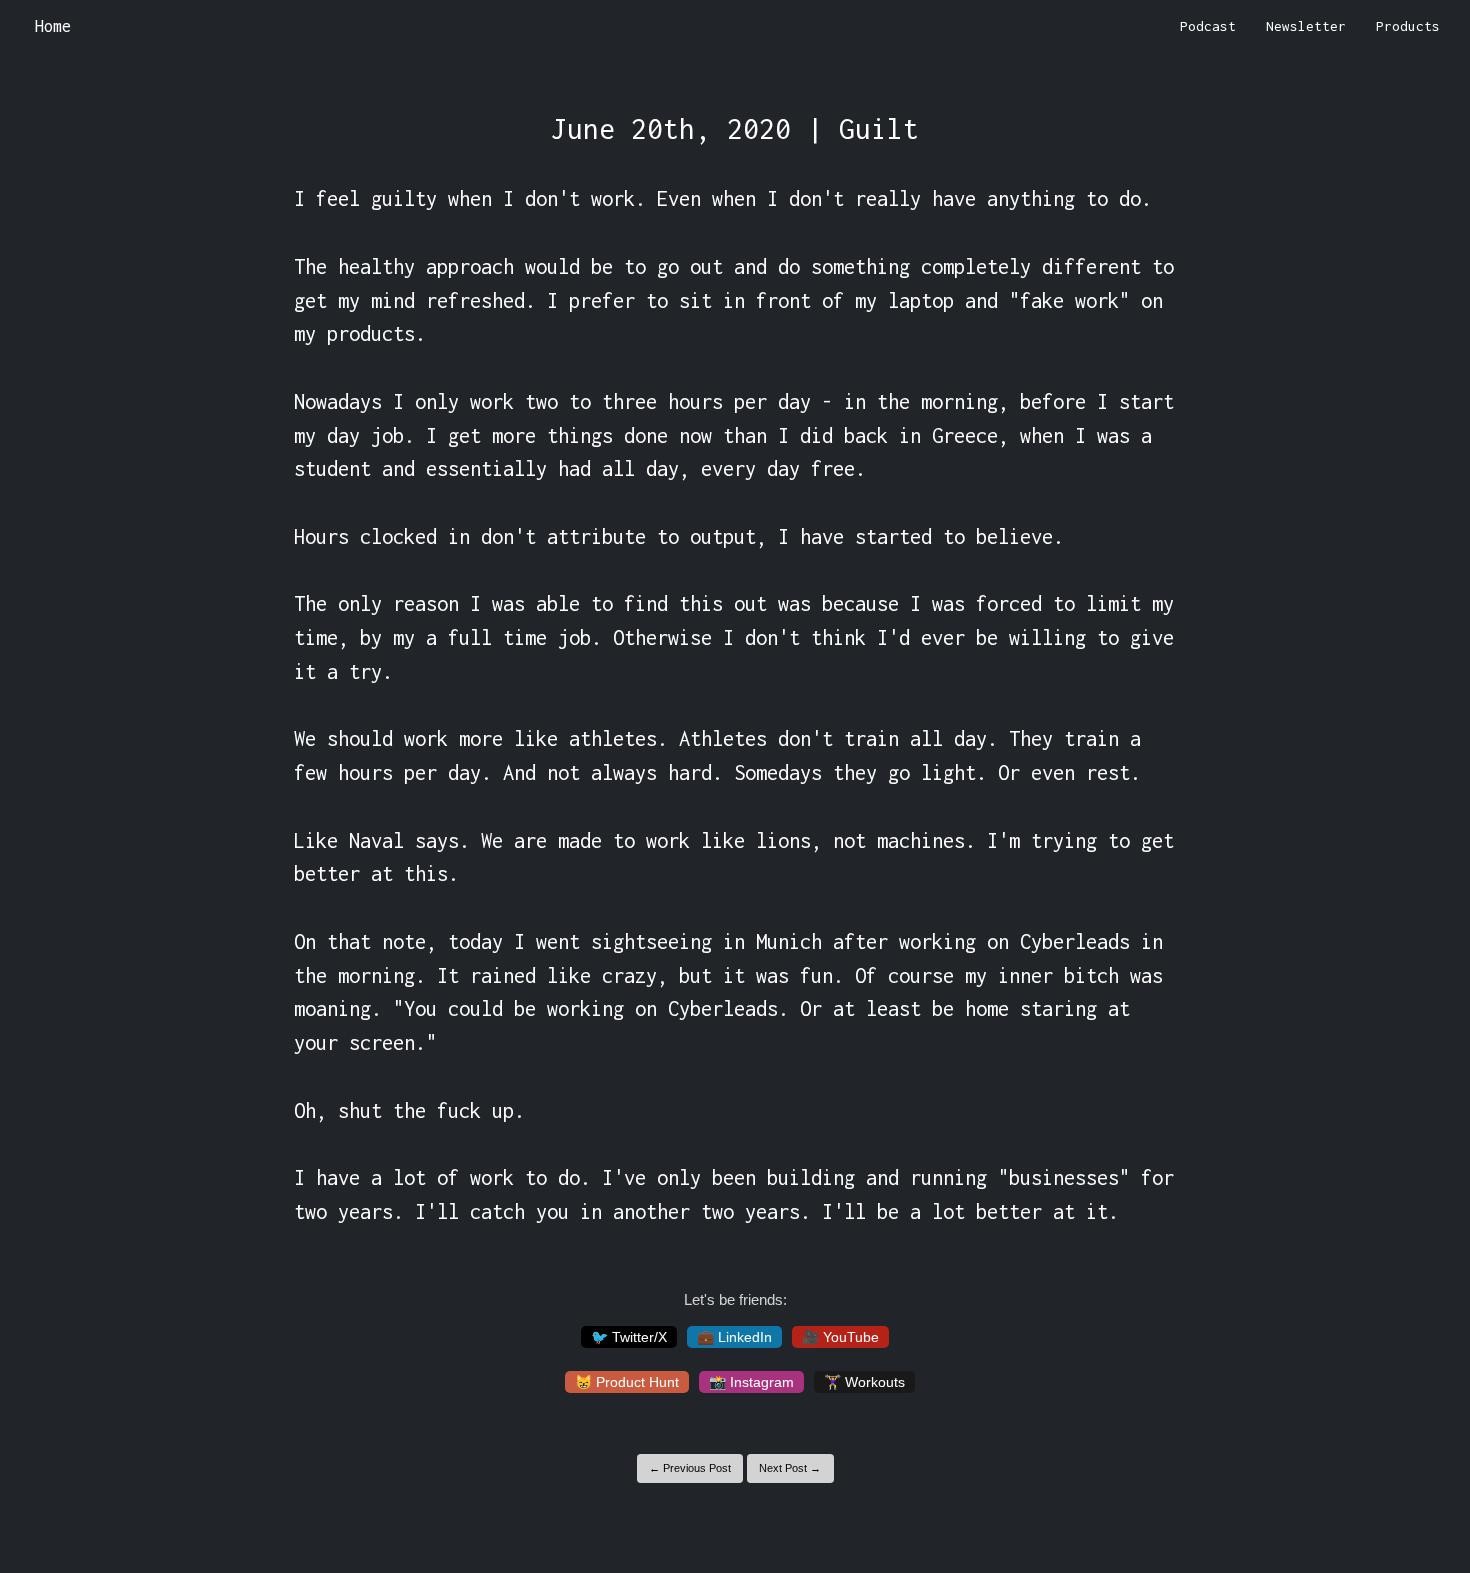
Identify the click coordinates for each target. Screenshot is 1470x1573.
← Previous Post (690, 1468)
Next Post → (790, 1468)
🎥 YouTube (840, 1337)
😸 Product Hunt (627, 1382)
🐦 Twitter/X (629, 1337)
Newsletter (1306, 26)
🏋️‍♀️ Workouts (864, 1382)
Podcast (1208, 26)
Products (1408, 26)
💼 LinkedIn (734, 1337)
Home (53, 26)
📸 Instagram (751, 1382)
